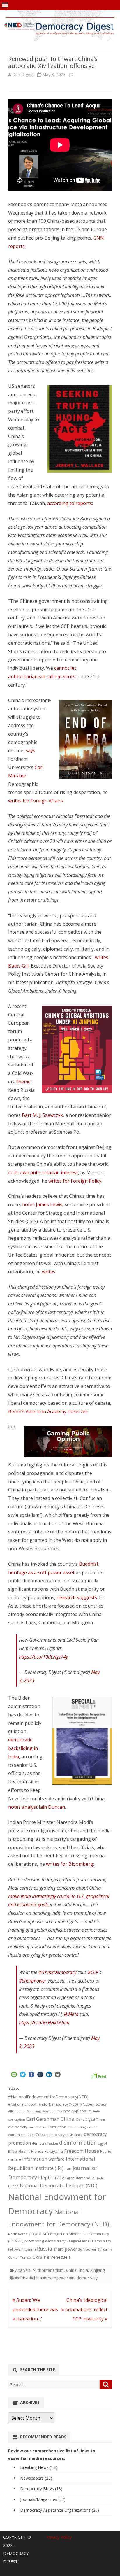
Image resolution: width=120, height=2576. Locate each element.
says (30, 750)
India (83, 2270)
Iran (68, 2169)
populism (39, 2233)
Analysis (23, 2270)
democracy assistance (65, 2135)
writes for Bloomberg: (70, 1864)
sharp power (65, 2249)
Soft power (87, 2249)
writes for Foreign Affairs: (36, 801)
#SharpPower (33, 1981)
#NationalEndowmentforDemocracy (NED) (43, 2104)
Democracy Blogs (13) (41, 2489)
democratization (45, 2143)
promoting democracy (45, 2241)
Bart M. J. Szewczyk (42, 1115)
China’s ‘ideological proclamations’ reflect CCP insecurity (84, 2309)
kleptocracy (51, 2177)
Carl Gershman (43, 2119)
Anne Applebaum (76, 2111)
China (68, 2119)
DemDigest (23, 74)
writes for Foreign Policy (75, 1181)
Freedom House (82, 2151)
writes (49, 1272)
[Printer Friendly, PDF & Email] (99, 2076)
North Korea (18, 2234)
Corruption (57, 2127)
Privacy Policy (59, 2537)
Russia (45, 2249)
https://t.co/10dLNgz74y (43, 1657)
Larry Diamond (78, 2178)
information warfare (43, 2159)
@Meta (71, 2014)
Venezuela (61, 2257)
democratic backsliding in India (23, 1748)
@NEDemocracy (93, 2104)
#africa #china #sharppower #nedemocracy (56, 2278)
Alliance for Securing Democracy (34, 2111)
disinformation (78, 2143)
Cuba (40, 2134)
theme (24, 1082)
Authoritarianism (48, 2270)
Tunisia (26, 2257)
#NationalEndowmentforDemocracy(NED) (48, 2097)
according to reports (70, 503)
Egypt (103, 2143)
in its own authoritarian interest (43, 1172)
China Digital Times (91, 2119)
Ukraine (41, 2257)
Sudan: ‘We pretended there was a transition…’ (35, 2309)
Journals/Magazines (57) (43, 2499)
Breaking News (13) (39, 2467)
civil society (18, 2127)
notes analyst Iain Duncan (37, 1807)
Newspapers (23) (36, 2478)
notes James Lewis (42, 1204)
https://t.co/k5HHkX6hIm (44, 2023)
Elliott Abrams (19, 2151)
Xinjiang (98, 2270)
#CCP (93, 1972)
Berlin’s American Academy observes (48, 1411)
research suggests (77, 1597)
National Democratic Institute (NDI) (59, 2185)
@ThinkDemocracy (57, 1972)
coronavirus (37, 2127)
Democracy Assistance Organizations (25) (60, 2510)
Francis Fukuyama (47, 2151)
